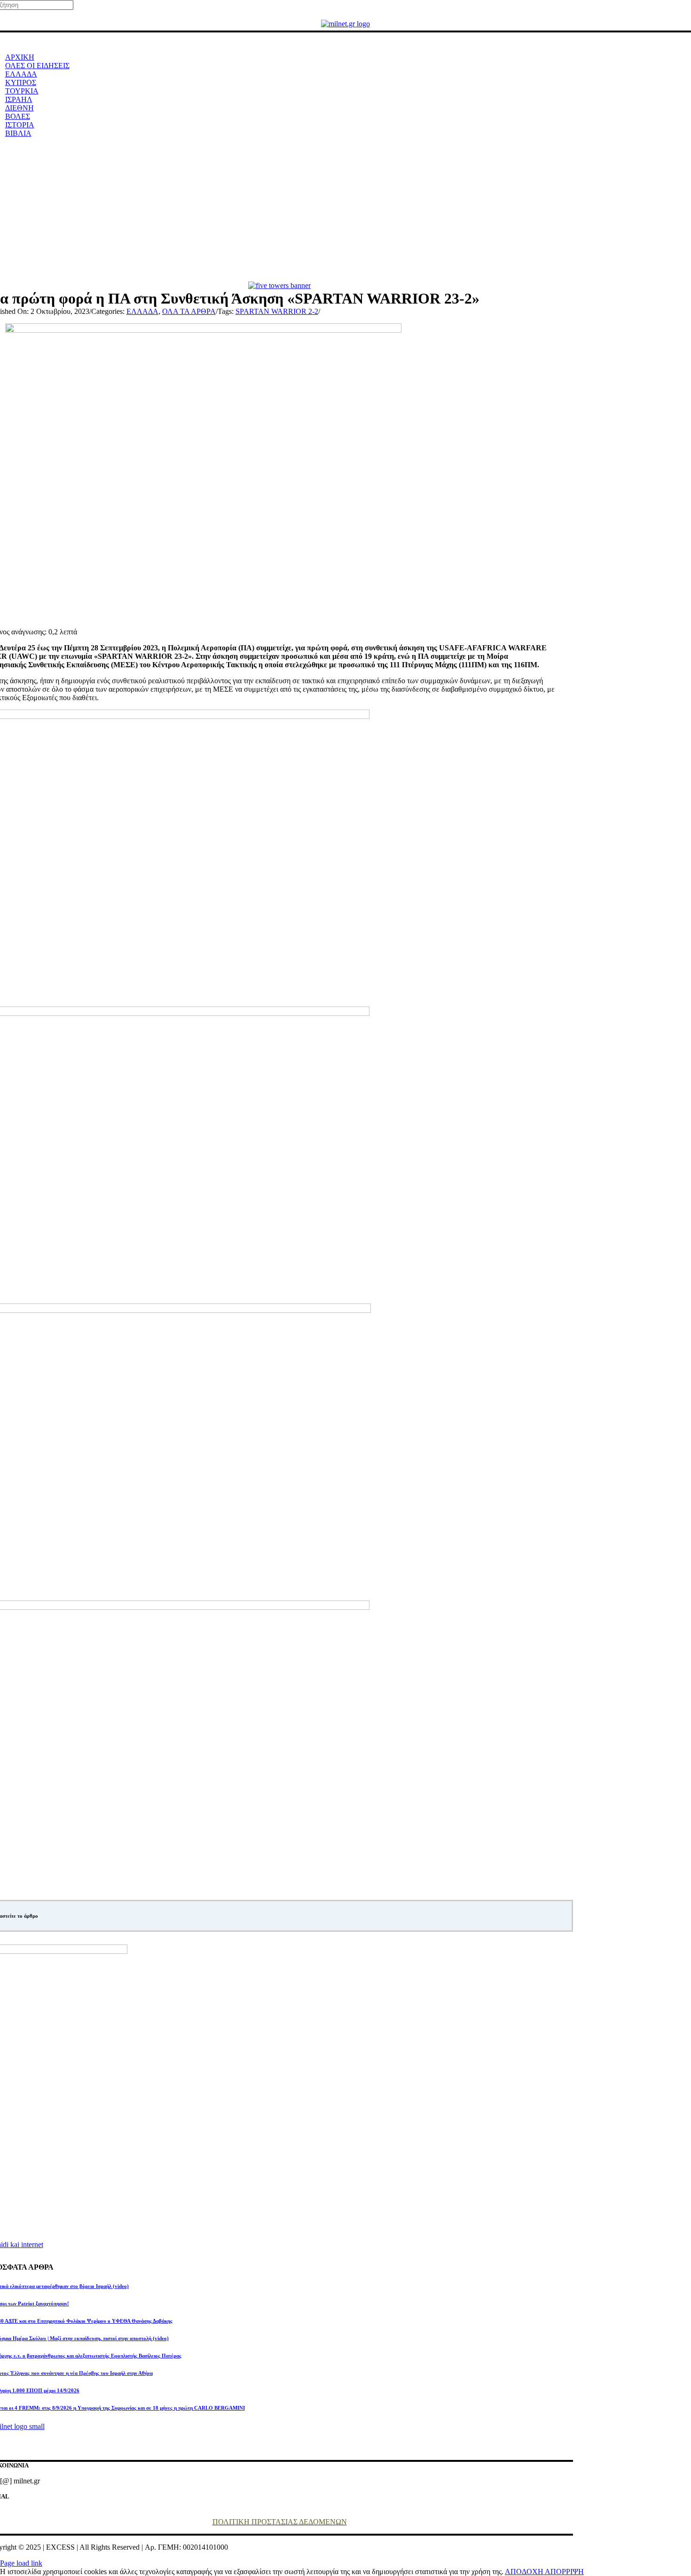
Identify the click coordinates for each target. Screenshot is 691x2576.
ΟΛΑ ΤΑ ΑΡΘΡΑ (189, 311)
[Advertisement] (345, 211)
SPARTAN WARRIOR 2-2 (277, 311)
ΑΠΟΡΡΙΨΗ (564, 2572)
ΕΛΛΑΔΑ (142, 311)
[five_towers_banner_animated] (279, 285)
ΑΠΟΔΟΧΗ (525, 2572)
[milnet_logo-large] (345, 24)
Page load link (21, 2563)
